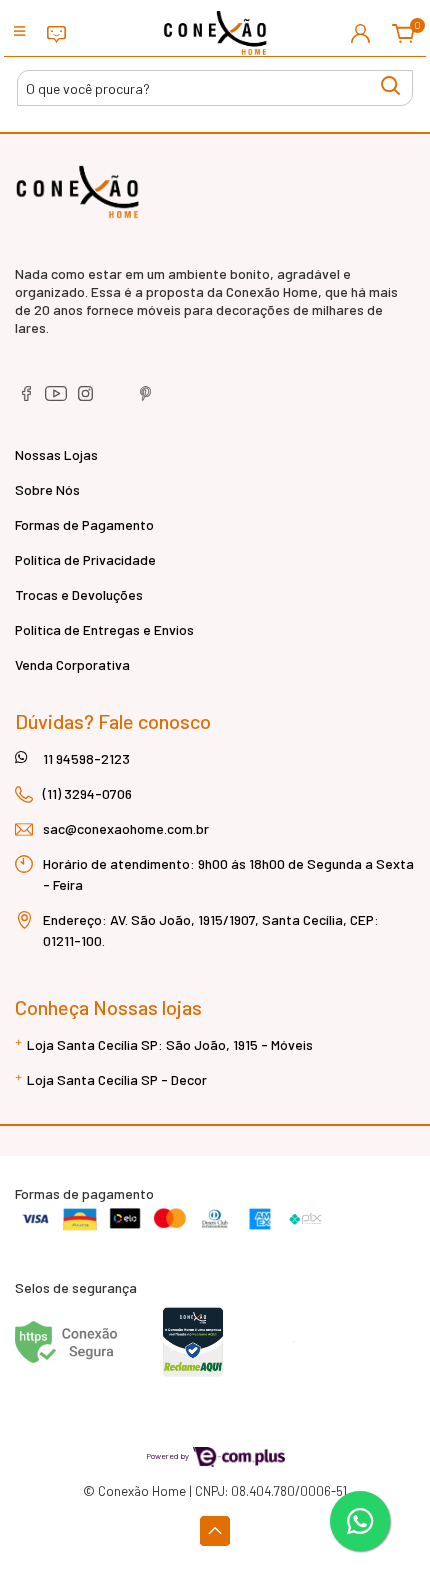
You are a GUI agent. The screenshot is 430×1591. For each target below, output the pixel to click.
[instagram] (87, 399)
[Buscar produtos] (390, 85)
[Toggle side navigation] (20, 32)
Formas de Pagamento (84, 524)
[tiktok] (117, 399)
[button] (360, 33)
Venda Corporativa (72, 664)
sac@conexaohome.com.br (126, 828)
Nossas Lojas (56, 454)
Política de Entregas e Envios (104, 629)
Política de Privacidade (85, 559)
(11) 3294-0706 (87, 793)
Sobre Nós (47, 489)
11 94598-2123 (86, 758)
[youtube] (57, 399)
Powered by (168, 1455)
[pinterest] (146, 399)
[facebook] (27, 399)
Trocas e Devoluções (79, 594)
